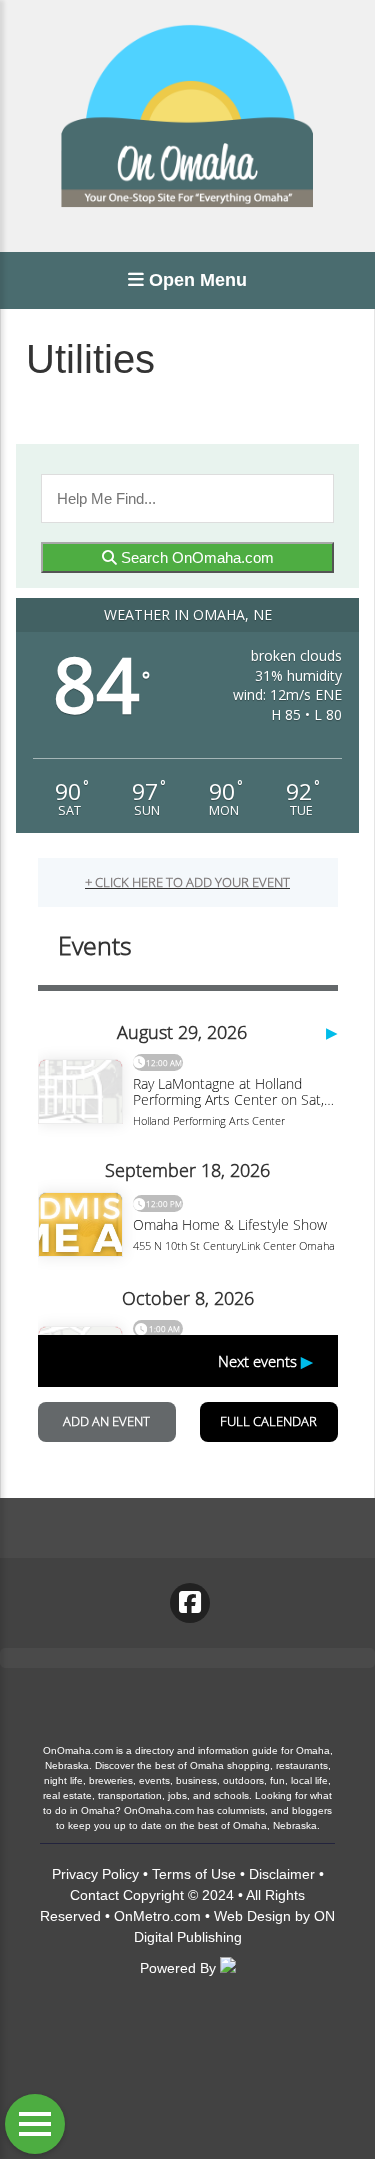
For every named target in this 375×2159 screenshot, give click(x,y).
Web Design (252, 1916)
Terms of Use (194, 1874)
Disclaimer (282, 1874)
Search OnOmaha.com (195, 557)
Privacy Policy (95, 1874)
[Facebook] (190, 1603)
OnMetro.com (157, 1916)
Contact (94, 1895)
